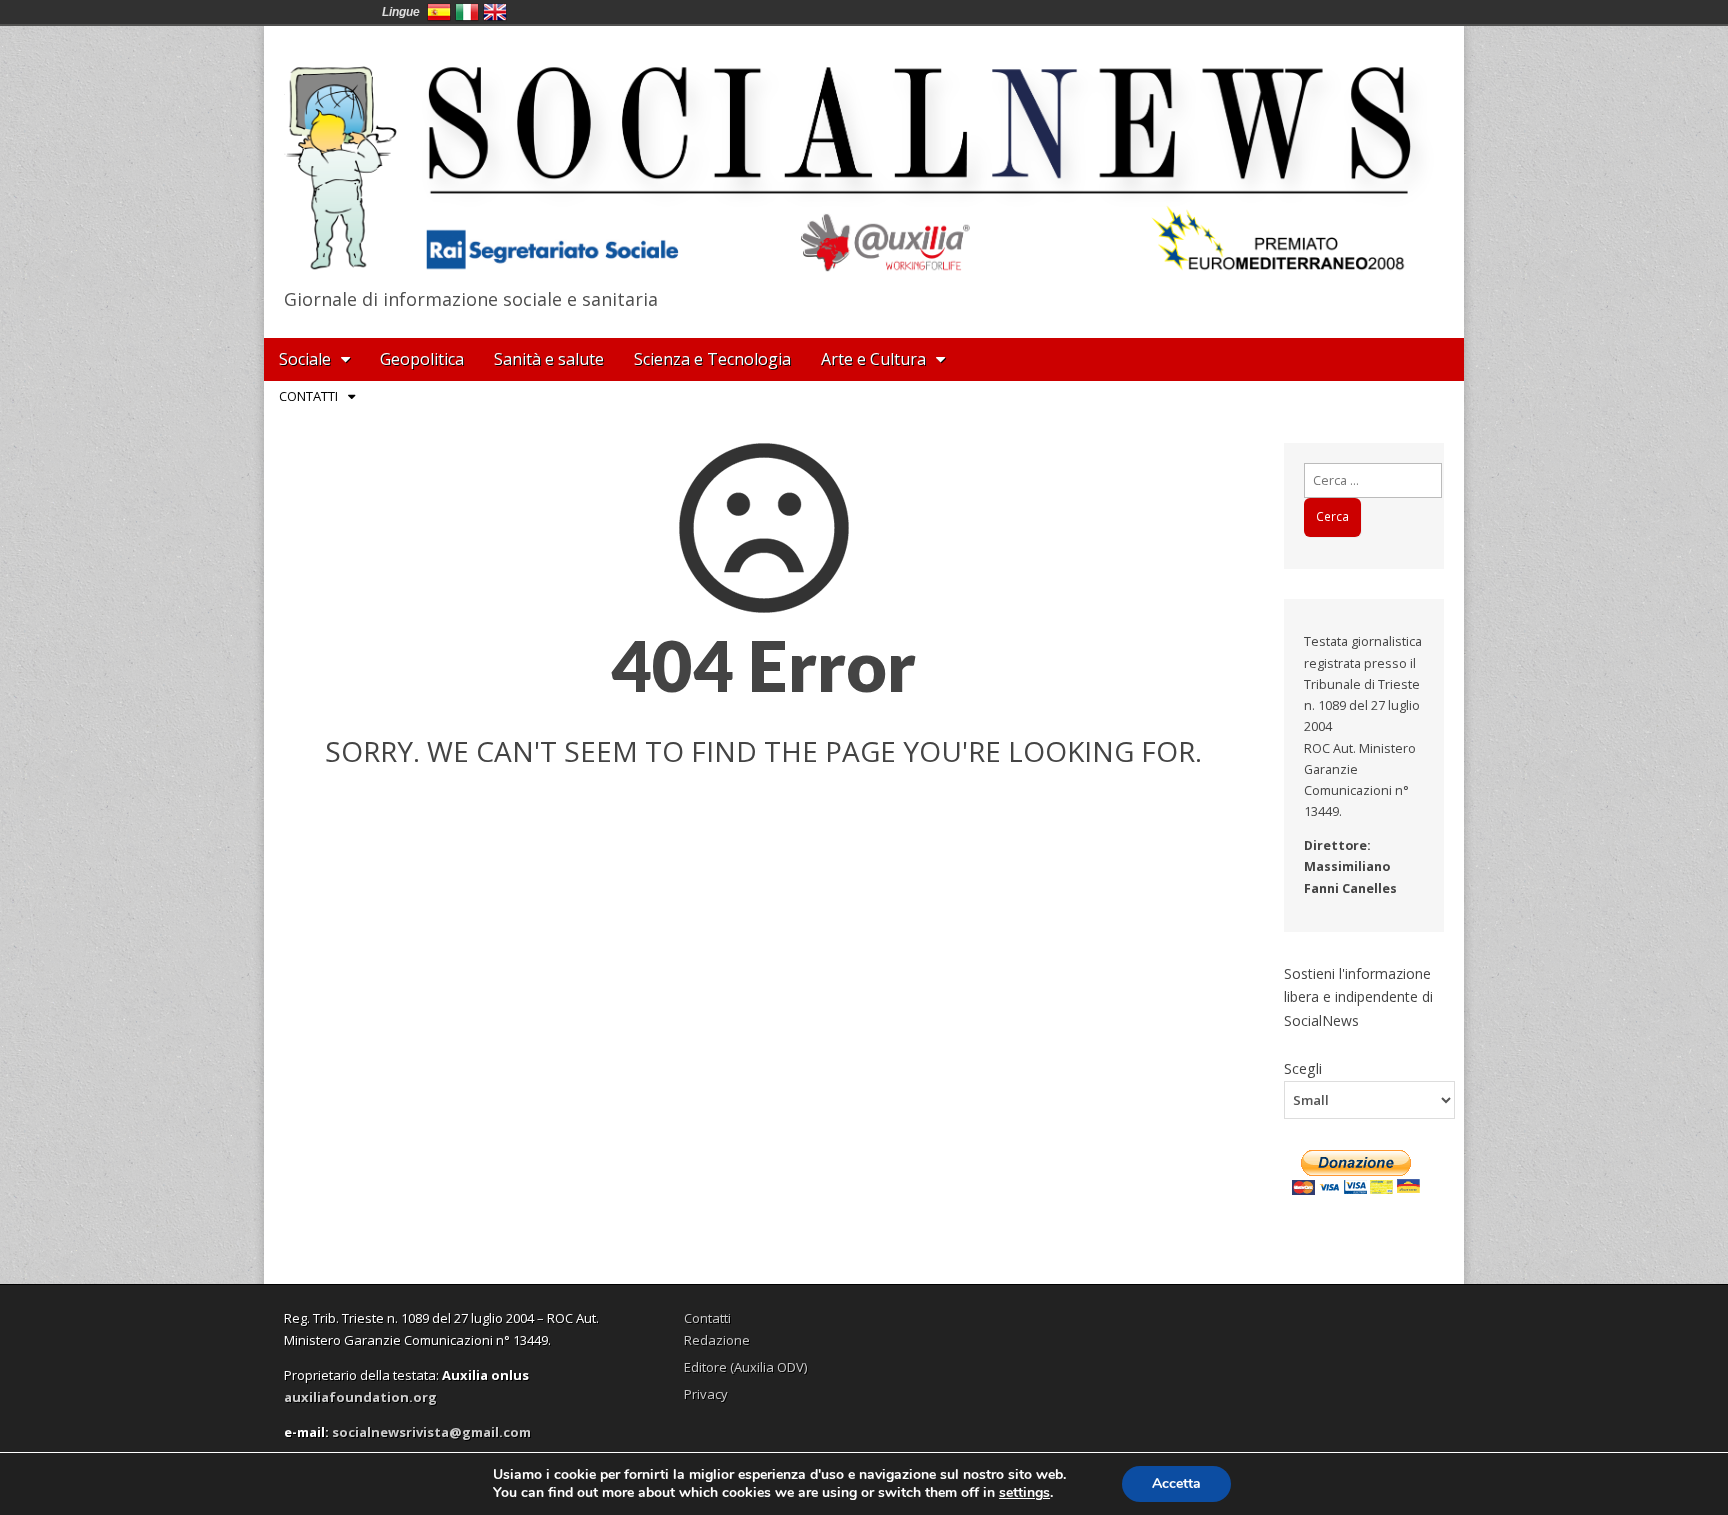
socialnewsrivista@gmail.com (431, 1432)
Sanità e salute (549, 359)
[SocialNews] (864, 153)
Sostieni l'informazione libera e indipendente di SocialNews (1358, 997)
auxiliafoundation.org (360, 1397)
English (495, 12)
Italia (467, 12)
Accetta (1176, 1483)
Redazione (717, 1340)
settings (1024, 1493)
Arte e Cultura (873, 359)
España (439, 12)
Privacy (706, 1394)
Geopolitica (422, 359)
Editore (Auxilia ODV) (745, 1367)
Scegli (1303, 1068)
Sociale (305, 359)
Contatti (308, 396)
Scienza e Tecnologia (712, 359)
